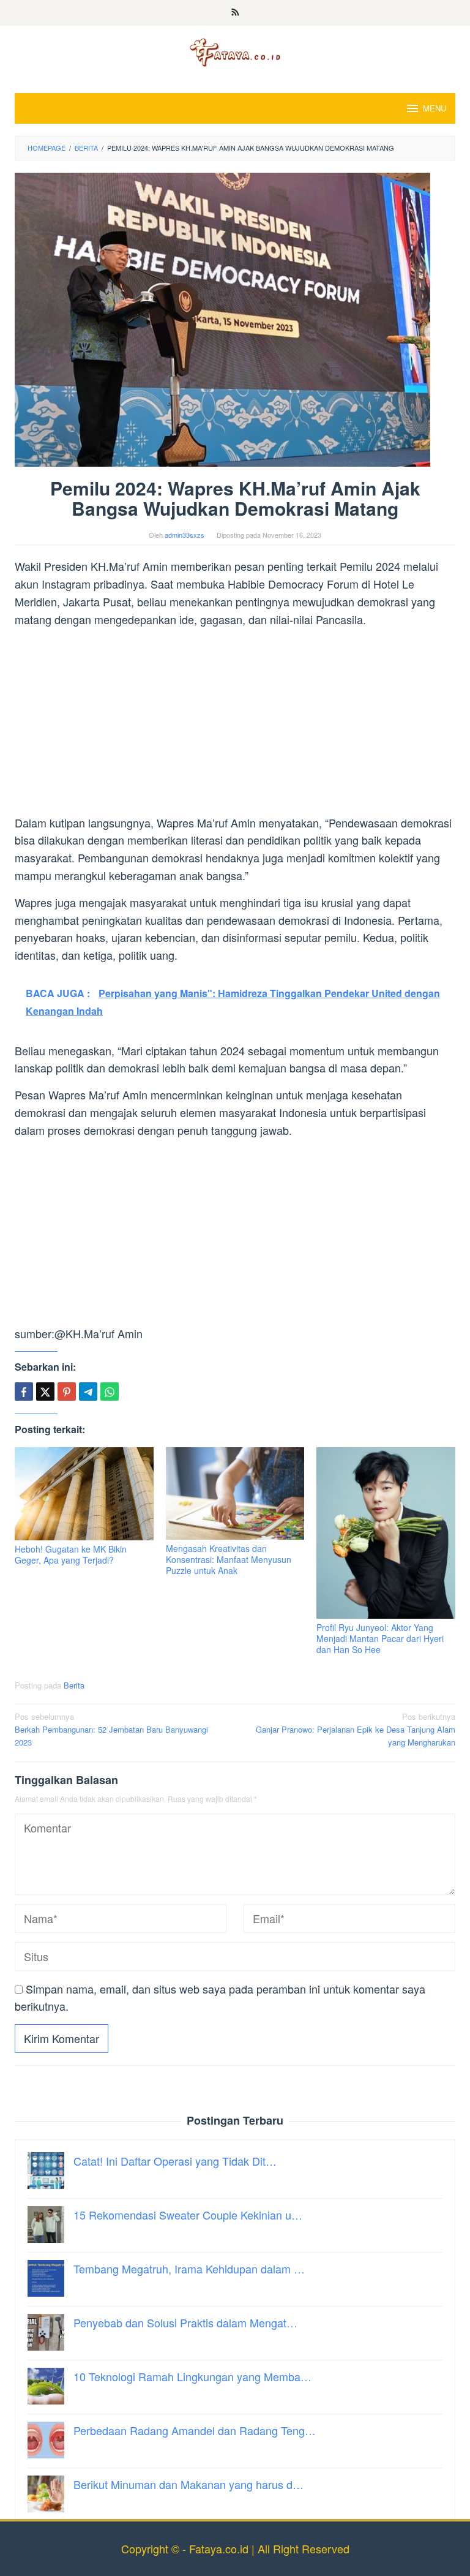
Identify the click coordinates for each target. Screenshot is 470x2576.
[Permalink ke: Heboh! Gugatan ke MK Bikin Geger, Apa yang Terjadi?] (84, 1493)
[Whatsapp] (110, 1392)
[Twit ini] (45, 1392)
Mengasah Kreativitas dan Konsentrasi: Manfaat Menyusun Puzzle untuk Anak (229, 1559)
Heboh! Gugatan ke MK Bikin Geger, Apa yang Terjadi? (71, 1554)
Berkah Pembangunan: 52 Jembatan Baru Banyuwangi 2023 (111, 1729)
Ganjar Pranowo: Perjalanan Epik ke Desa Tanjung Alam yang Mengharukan (356, 1729)
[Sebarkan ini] (24, 1392)
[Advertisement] (235, 723)
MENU (435, 108)
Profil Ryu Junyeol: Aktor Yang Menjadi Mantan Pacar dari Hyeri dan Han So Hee (380, 1638)
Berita (74, 1685)
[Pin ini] (67, 1392)
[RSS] (235, 13)
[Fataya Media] (235, 51)
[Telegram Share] (88, 1392)
